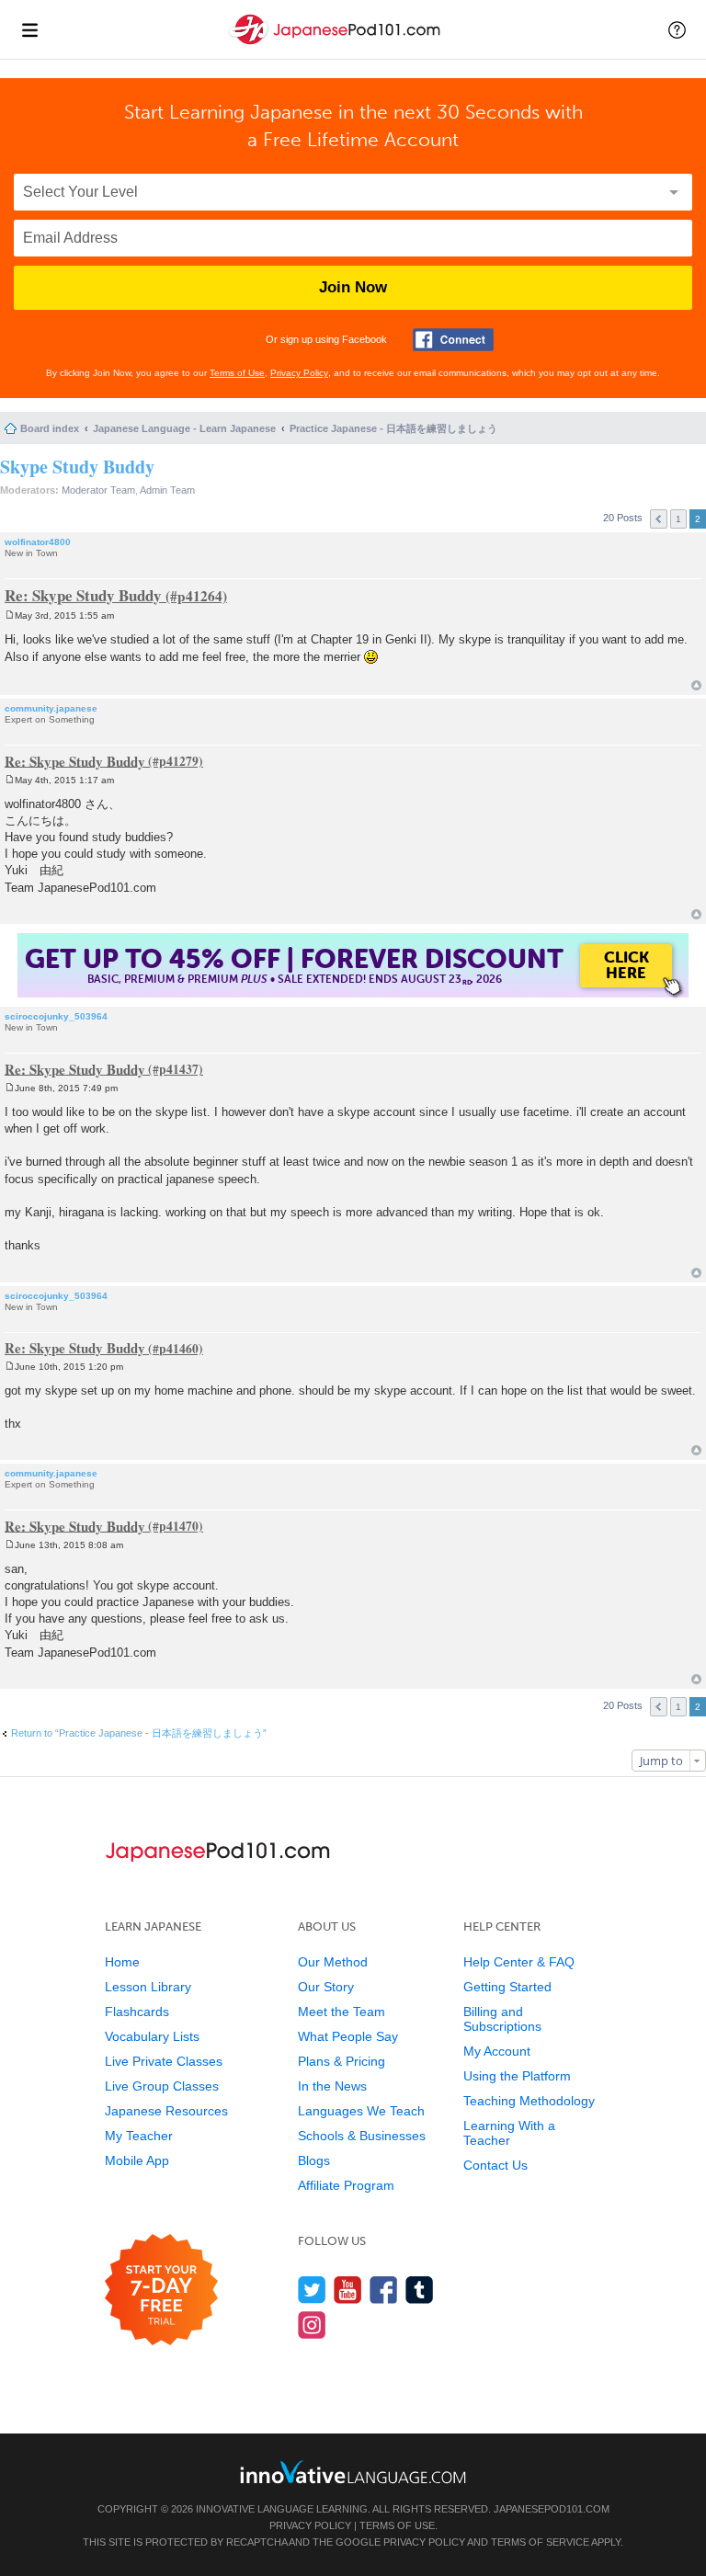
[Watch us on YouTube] (348, 2290)
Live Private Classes (164, 2061)
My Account (497, 2051)
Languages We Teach (361, 2111)
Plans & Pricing (342, 2061)
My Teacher (139, 2136)
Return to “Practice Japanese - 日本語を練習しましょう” (139, 1733)
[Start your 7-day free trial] (161, 2291)
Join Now (353, 287)
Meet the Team (342, 2012)
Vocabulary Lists (152, 2036)
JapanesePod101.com (552, 2509)
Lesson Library (148, 1987)
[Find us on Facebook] (384, 2290)
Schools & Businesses (362, 2136)
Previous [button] (659, 519)
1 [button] (678, 519)
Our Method (333, 1962)
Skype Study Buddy (77, 467)
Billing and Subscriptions (502, 2019)
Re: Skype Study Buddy (83, 595)
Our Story (326, 1987)
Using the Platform (517, 2076)
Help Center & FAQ (519, 1962)
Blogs (314, 2160)
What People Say (348, 2036)
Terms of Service (540, 2542)
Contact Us (495, 2165)
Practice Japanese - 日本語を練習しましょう (393, 428)
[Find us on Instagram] (312, 2325)
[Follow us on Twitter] (312, 2290)
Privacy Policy (299, 373)
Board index (50, 428)
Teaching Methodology (529, 2101)
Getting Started (507, 1987)
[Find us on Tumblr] (420, 2290)
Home (122, 1962)
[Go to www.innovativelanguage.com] (353, 2472)
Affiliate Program (346, 2185)
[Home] (336, 45)
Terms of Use (237, 373)
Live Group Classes (162, 2086)
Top (696, 685)
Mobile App (137, 2160)
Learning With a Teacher (509, 2133)
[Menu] (29, 29)
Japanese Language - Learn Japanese (184, 428)
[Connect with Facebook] (453, 340)
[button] (677, 29)
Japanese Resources (166, 2111)
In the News (332, 2086)
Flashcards (137, 2012)
